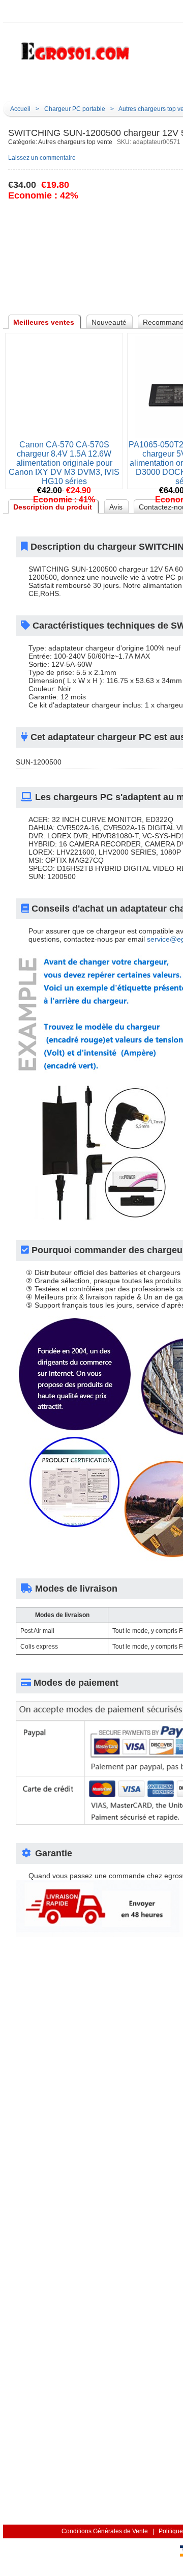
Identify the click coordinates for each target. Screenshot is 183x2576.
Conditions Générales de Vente (105, 2531)
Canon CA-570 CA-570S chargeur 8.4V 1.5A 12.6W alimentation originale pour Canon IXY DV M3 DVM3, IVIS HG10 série (64, 463)
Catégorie (54, 85)
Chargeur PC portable (75, 109)
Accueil (123, 85)
